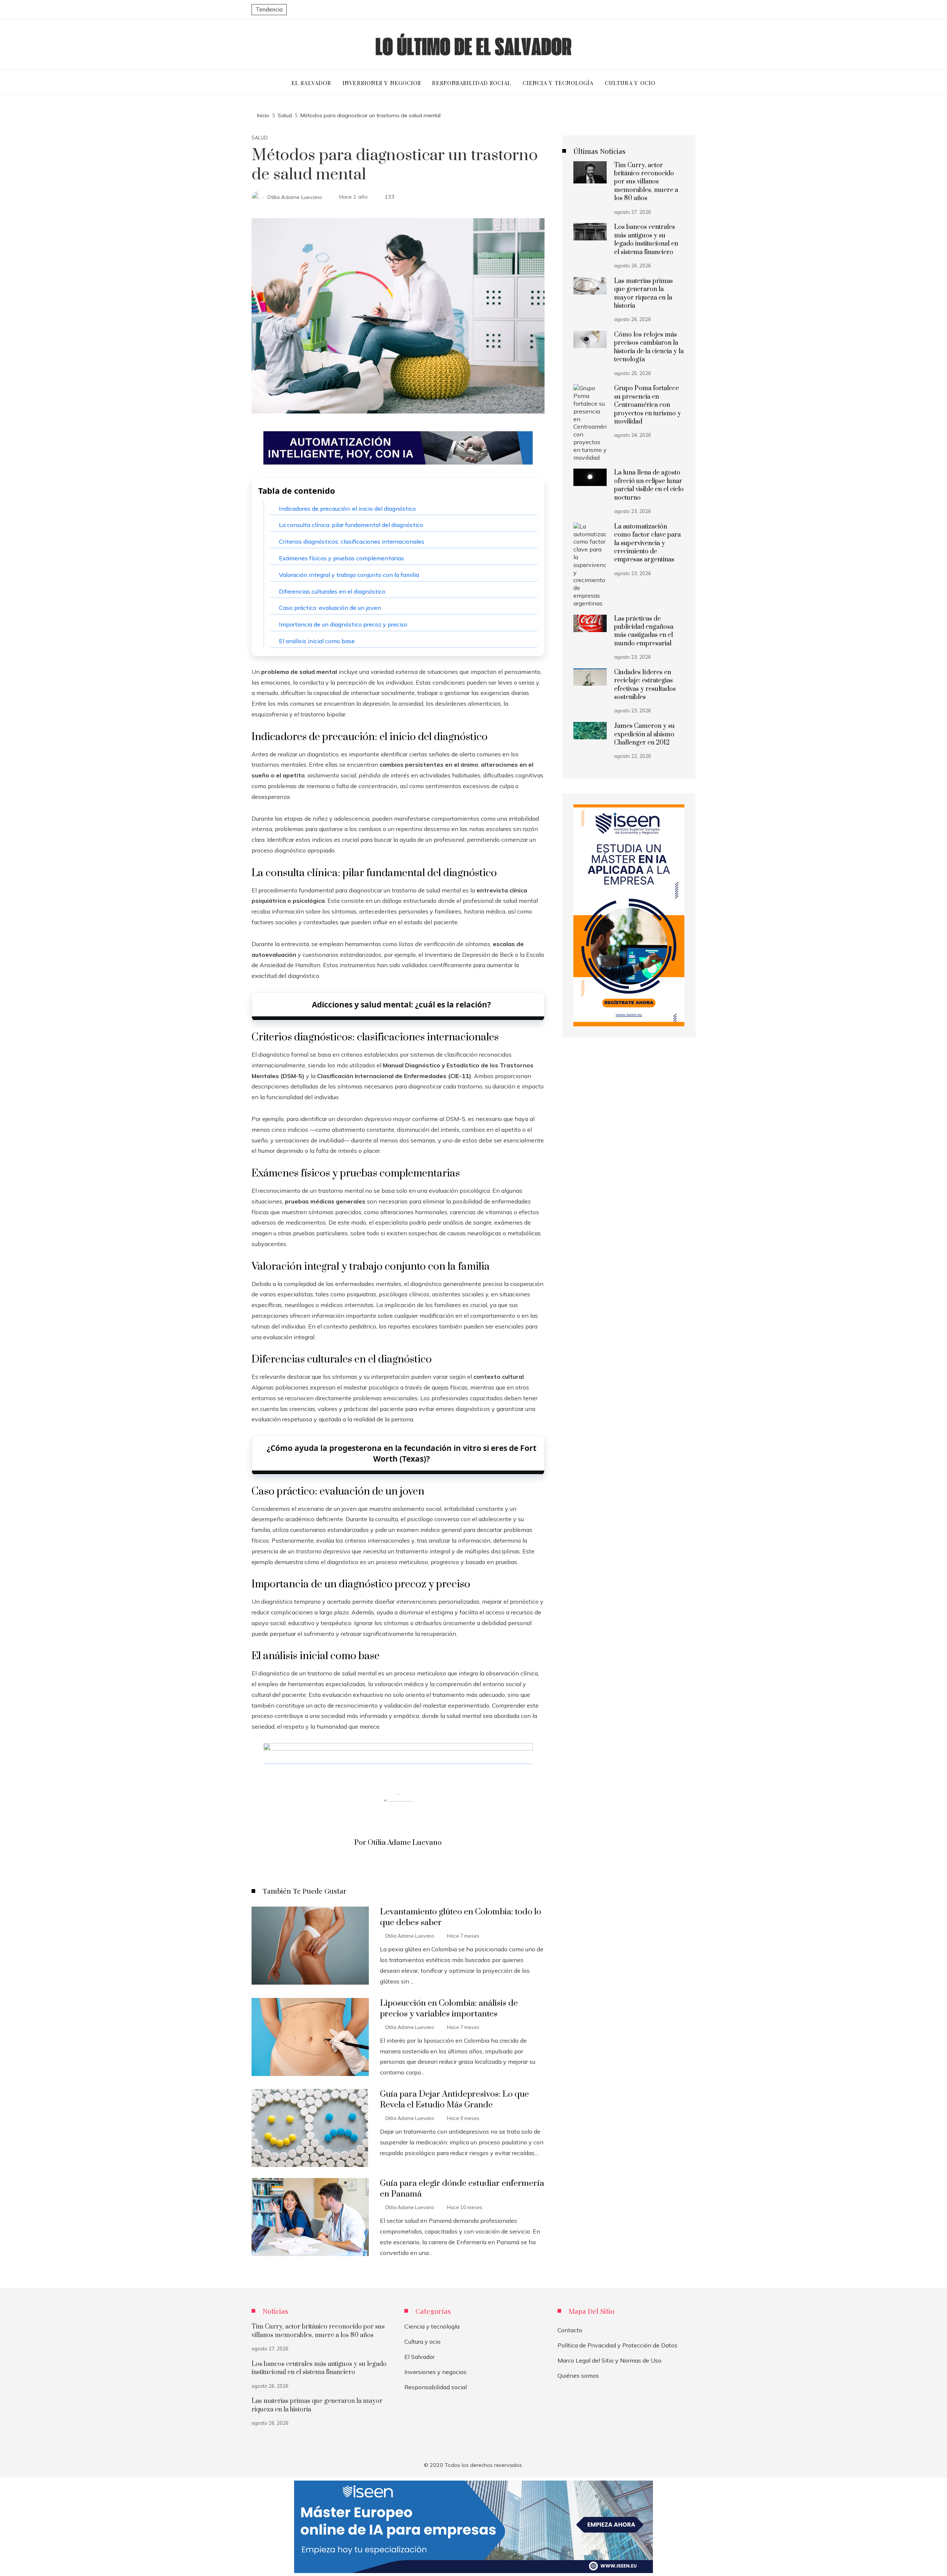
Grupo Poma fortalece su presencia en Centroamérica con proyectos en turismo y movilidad (648, 405)
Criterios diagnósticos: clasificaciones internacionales (352, 541)
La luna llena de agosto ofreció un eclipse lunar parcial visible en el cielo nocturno (649, 485)
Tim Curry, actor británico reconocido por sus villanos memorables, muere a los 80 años (646, 182)
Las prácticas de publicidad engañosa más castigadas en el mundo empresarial (644, 631)
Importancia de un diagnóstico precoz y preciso (343, 624)
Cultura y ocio (422, 2342)
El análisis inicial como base (317, 641)
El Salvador (419, 2357)
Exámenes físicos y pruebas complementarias (341, 558)
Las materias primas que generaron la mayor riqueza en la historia (643, 293)
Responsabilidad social (436, 2387)
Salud (260, 138)
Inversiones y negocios (435, 2372)
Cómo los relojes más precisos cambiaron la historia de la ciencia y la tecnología (649, 347)
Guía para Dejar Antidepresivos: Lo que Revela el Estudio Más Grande (454, 2100)
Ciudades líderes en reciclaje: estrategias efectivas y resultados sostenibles (645, 685)
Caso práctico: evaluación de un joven (330, 608)
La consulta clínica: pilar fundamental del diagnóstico (351, 525)
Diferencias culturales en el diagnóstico (332, 591)
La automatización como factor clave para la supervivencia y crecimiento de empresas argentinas (647, 543)
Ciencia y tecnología (432, 2326)
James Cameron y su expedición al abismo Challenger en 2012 (644, 734)
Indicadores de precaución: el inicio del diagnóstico (347, 509)
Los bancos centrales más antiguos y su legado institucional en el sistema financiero (646, 239)
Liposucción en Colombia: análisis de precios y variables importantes (449, 2009)
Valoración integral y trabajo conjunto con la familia (349, 575)
